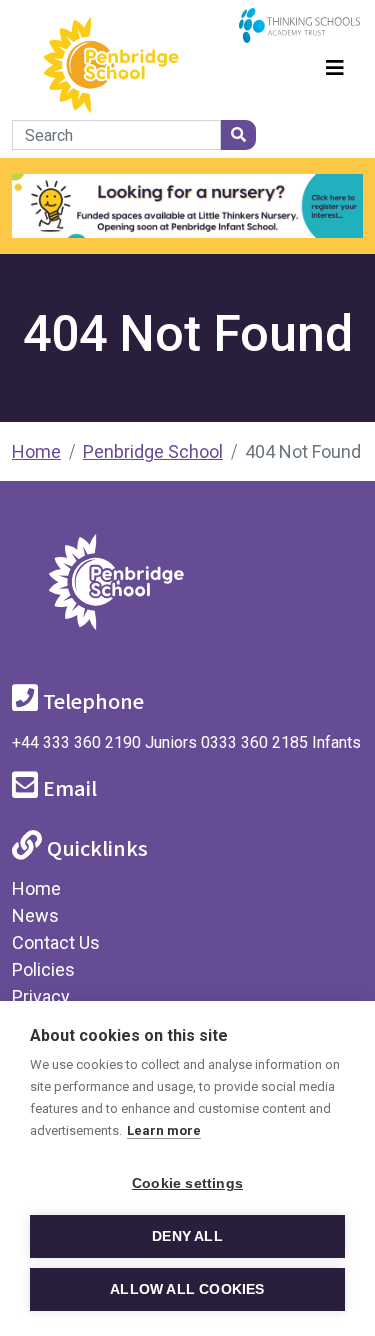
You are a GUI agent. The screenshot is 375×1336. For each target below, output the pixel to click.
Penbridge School (153, 451)
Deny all (187, 1236)
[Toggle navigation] (335, 64)
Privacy (41, 996)
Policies (43, 969)
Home (36, 451)
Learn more (164, 1130)
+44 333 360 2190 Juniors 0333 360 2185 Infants (186, 742)
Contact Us (56, 942)
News (35, 915)
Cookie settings (187, 1183)
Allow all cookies (187, 1289)
